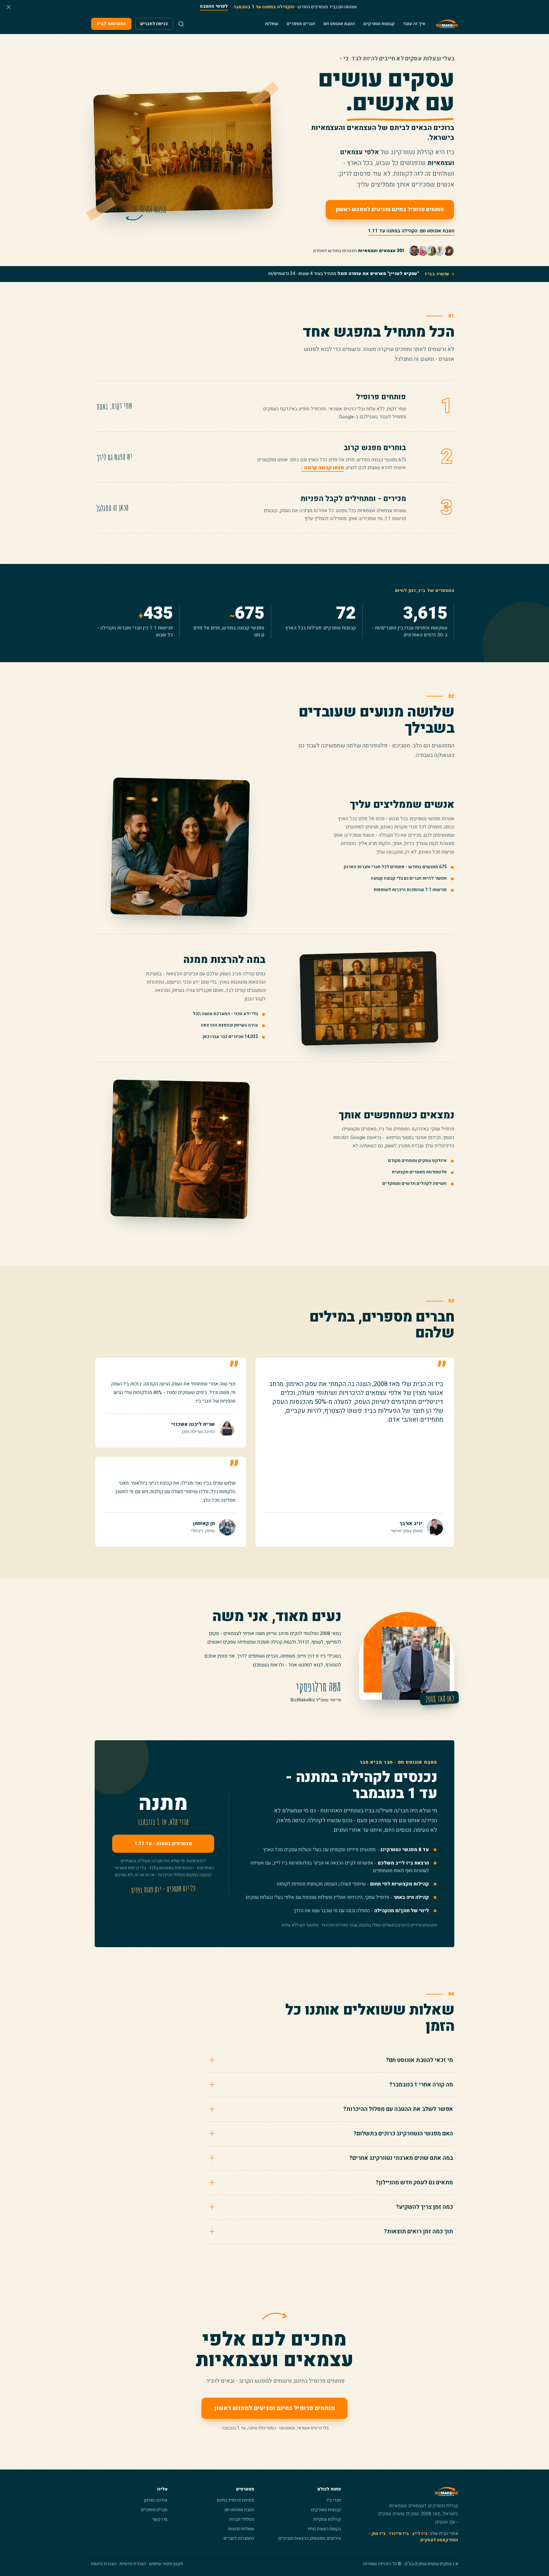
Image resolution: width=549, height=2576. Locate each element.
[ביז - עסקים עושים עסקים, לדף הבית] (447, 24)
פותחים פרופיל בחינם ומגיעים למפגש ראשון (390, 209)
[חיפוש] (181, 24)
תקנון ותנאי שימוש (166, 2564)
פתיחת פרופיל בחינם (236, 2500)
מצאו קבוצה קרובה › (322, 468)
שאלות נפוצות (241, 2529)
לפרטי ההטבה (214, 6)
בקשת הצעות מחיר (324, 2529)
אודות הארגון (156, 2500)
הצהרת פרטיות (133, 2564)
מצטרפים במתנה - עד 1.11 (163, 1844)
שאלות (272, 24)
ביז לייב (420, 2534)
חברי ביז (334, 2500)
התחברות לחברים (239, 2538)
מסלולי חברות (242, 2519)
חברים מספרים (301, 24)
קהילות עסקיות (327, 2519)
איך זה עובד (414, 24)
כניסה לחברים (154, 24)
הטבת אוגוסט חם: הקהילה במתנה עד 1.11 (411, 231)
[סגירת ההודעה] (9, 7)
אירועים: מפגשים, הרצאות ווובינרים (310, 2538)
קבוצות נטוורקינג (379, 24)
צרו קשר (160, 2519)
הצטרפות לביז (111, 24)
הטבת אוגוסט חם (339, 24)
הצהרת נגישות (104, 2564)
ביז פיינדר (399, 2534)
